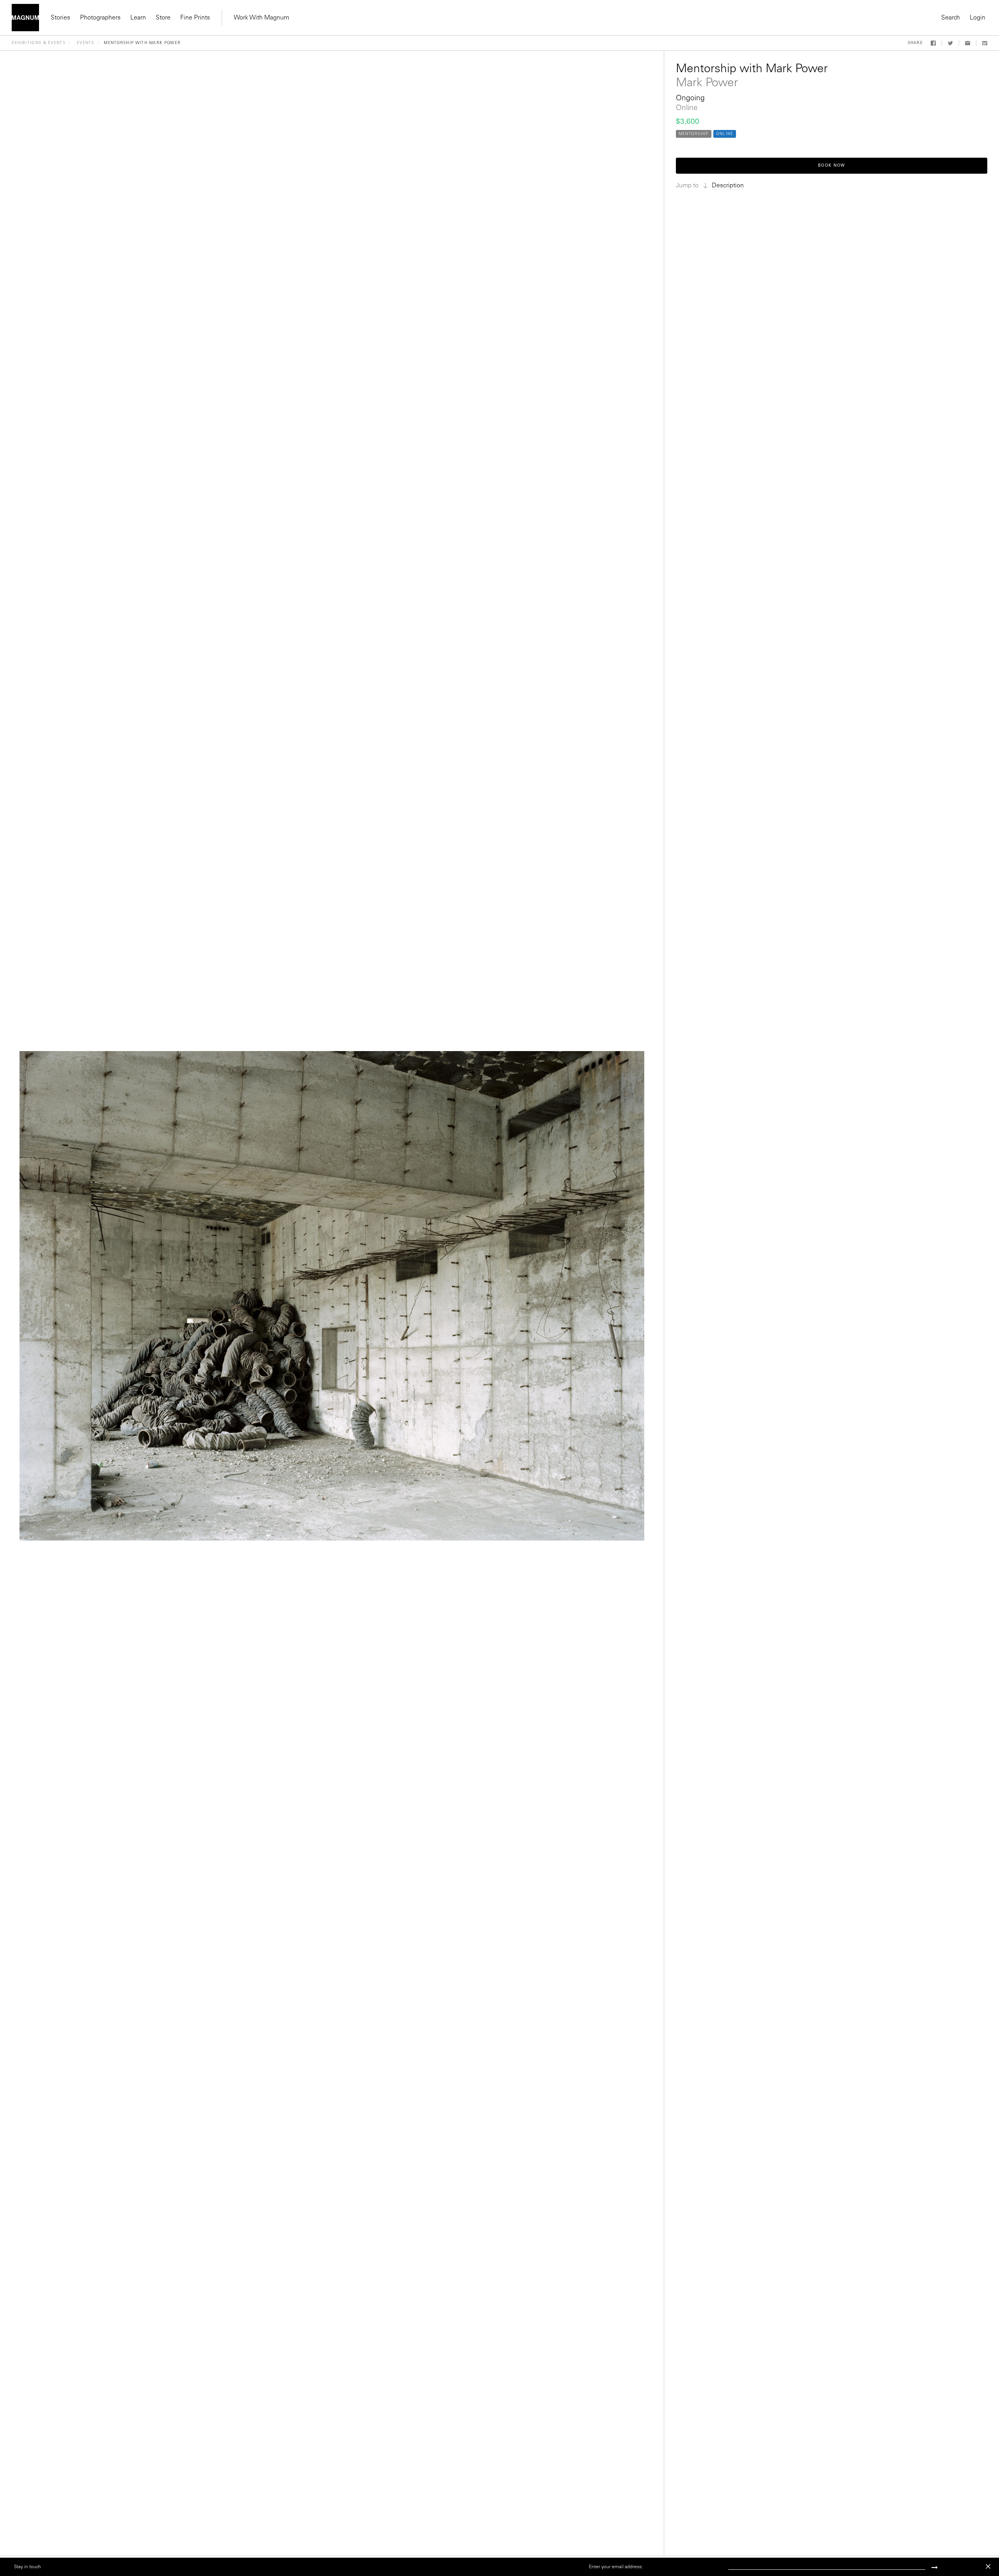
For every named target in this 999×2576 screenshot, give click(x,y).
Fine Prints (195, 18)
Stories (60, 18)
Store (163, 18)
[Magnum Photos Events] (25, 18)
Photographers (100, 18)
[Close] (988, 2566)
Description (728, 186)
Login (978, 18)
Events (86, 43)
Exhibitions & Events (39, 43)
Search (951, 18)
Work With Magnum (261, 18)
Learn (138, 18)
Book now (831, 166)
